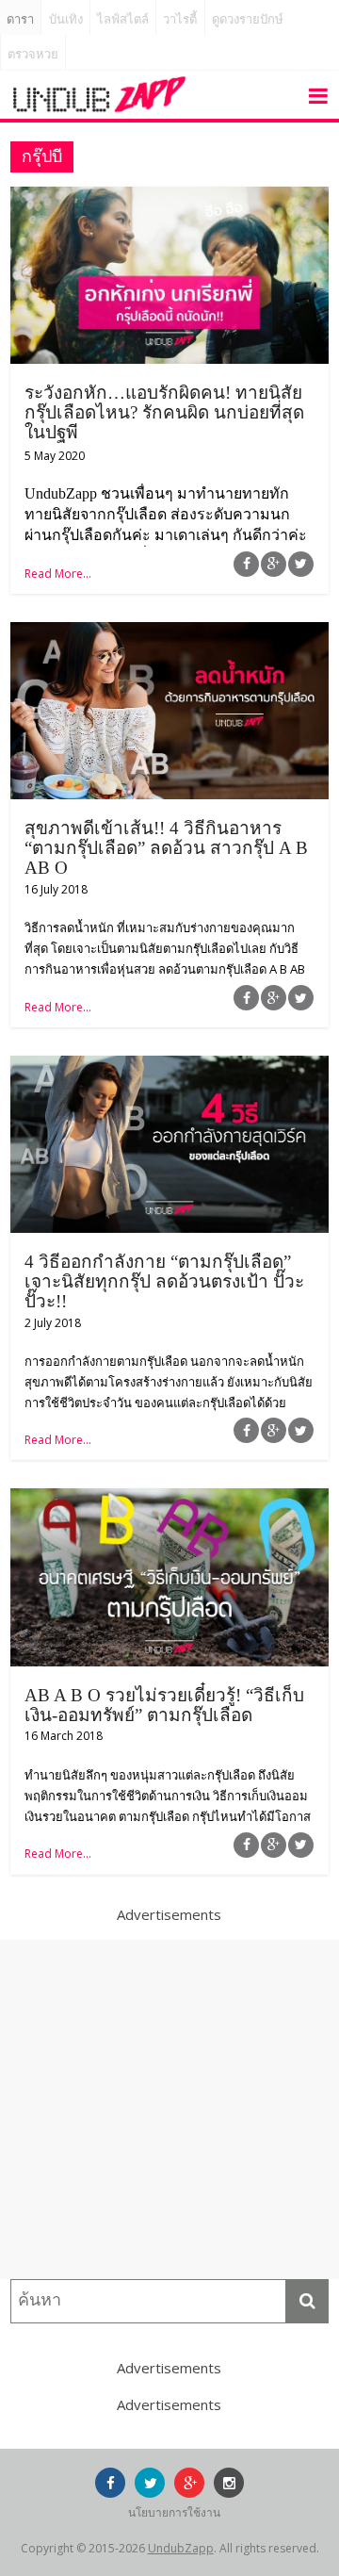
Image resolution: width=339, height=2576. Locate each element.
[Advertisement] (169, 2109)
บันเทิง (66, 19)
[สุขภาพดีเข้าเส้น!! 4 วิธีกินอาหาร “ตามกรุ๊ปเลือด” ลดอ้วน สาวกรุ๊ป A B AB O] (169, 633)
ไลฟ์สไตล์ (123, 19)
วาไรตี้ (180, 19)
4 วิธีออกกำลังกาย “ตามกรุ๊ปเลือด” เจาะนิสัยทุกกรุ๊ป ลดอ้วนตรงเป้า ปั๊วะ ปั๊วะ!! (164, 1281)
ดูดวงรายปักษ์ (248, 19)
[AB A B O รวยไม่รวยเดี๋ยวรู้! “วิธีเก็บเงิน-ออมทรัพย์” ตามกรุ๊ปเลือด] (169, 1500)
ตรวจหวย (33, 54)
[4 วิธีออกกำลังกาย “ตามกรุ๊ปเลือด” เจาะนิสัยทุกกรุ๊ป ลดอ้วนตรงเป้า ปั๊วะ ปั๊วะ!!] (169, 1067)
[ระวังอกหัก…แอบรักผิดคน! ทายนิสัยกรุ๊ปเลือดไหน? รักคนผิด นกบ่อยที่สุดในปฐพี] (169, 198)
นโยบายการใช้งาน (174, 2512)
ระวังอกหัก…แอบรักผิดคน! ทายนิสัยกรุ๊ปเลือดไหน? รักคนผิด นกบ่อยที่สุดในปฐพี (164, 412)
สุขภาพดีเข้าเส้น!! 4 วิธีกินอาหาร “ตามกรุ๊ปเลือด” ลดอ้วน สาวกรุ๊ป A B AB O (166, 848)
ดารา (20, 19)
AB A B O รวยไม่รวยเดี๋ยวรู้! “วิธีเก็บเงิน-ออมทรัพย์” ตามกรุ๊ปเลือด (164, 1705)
